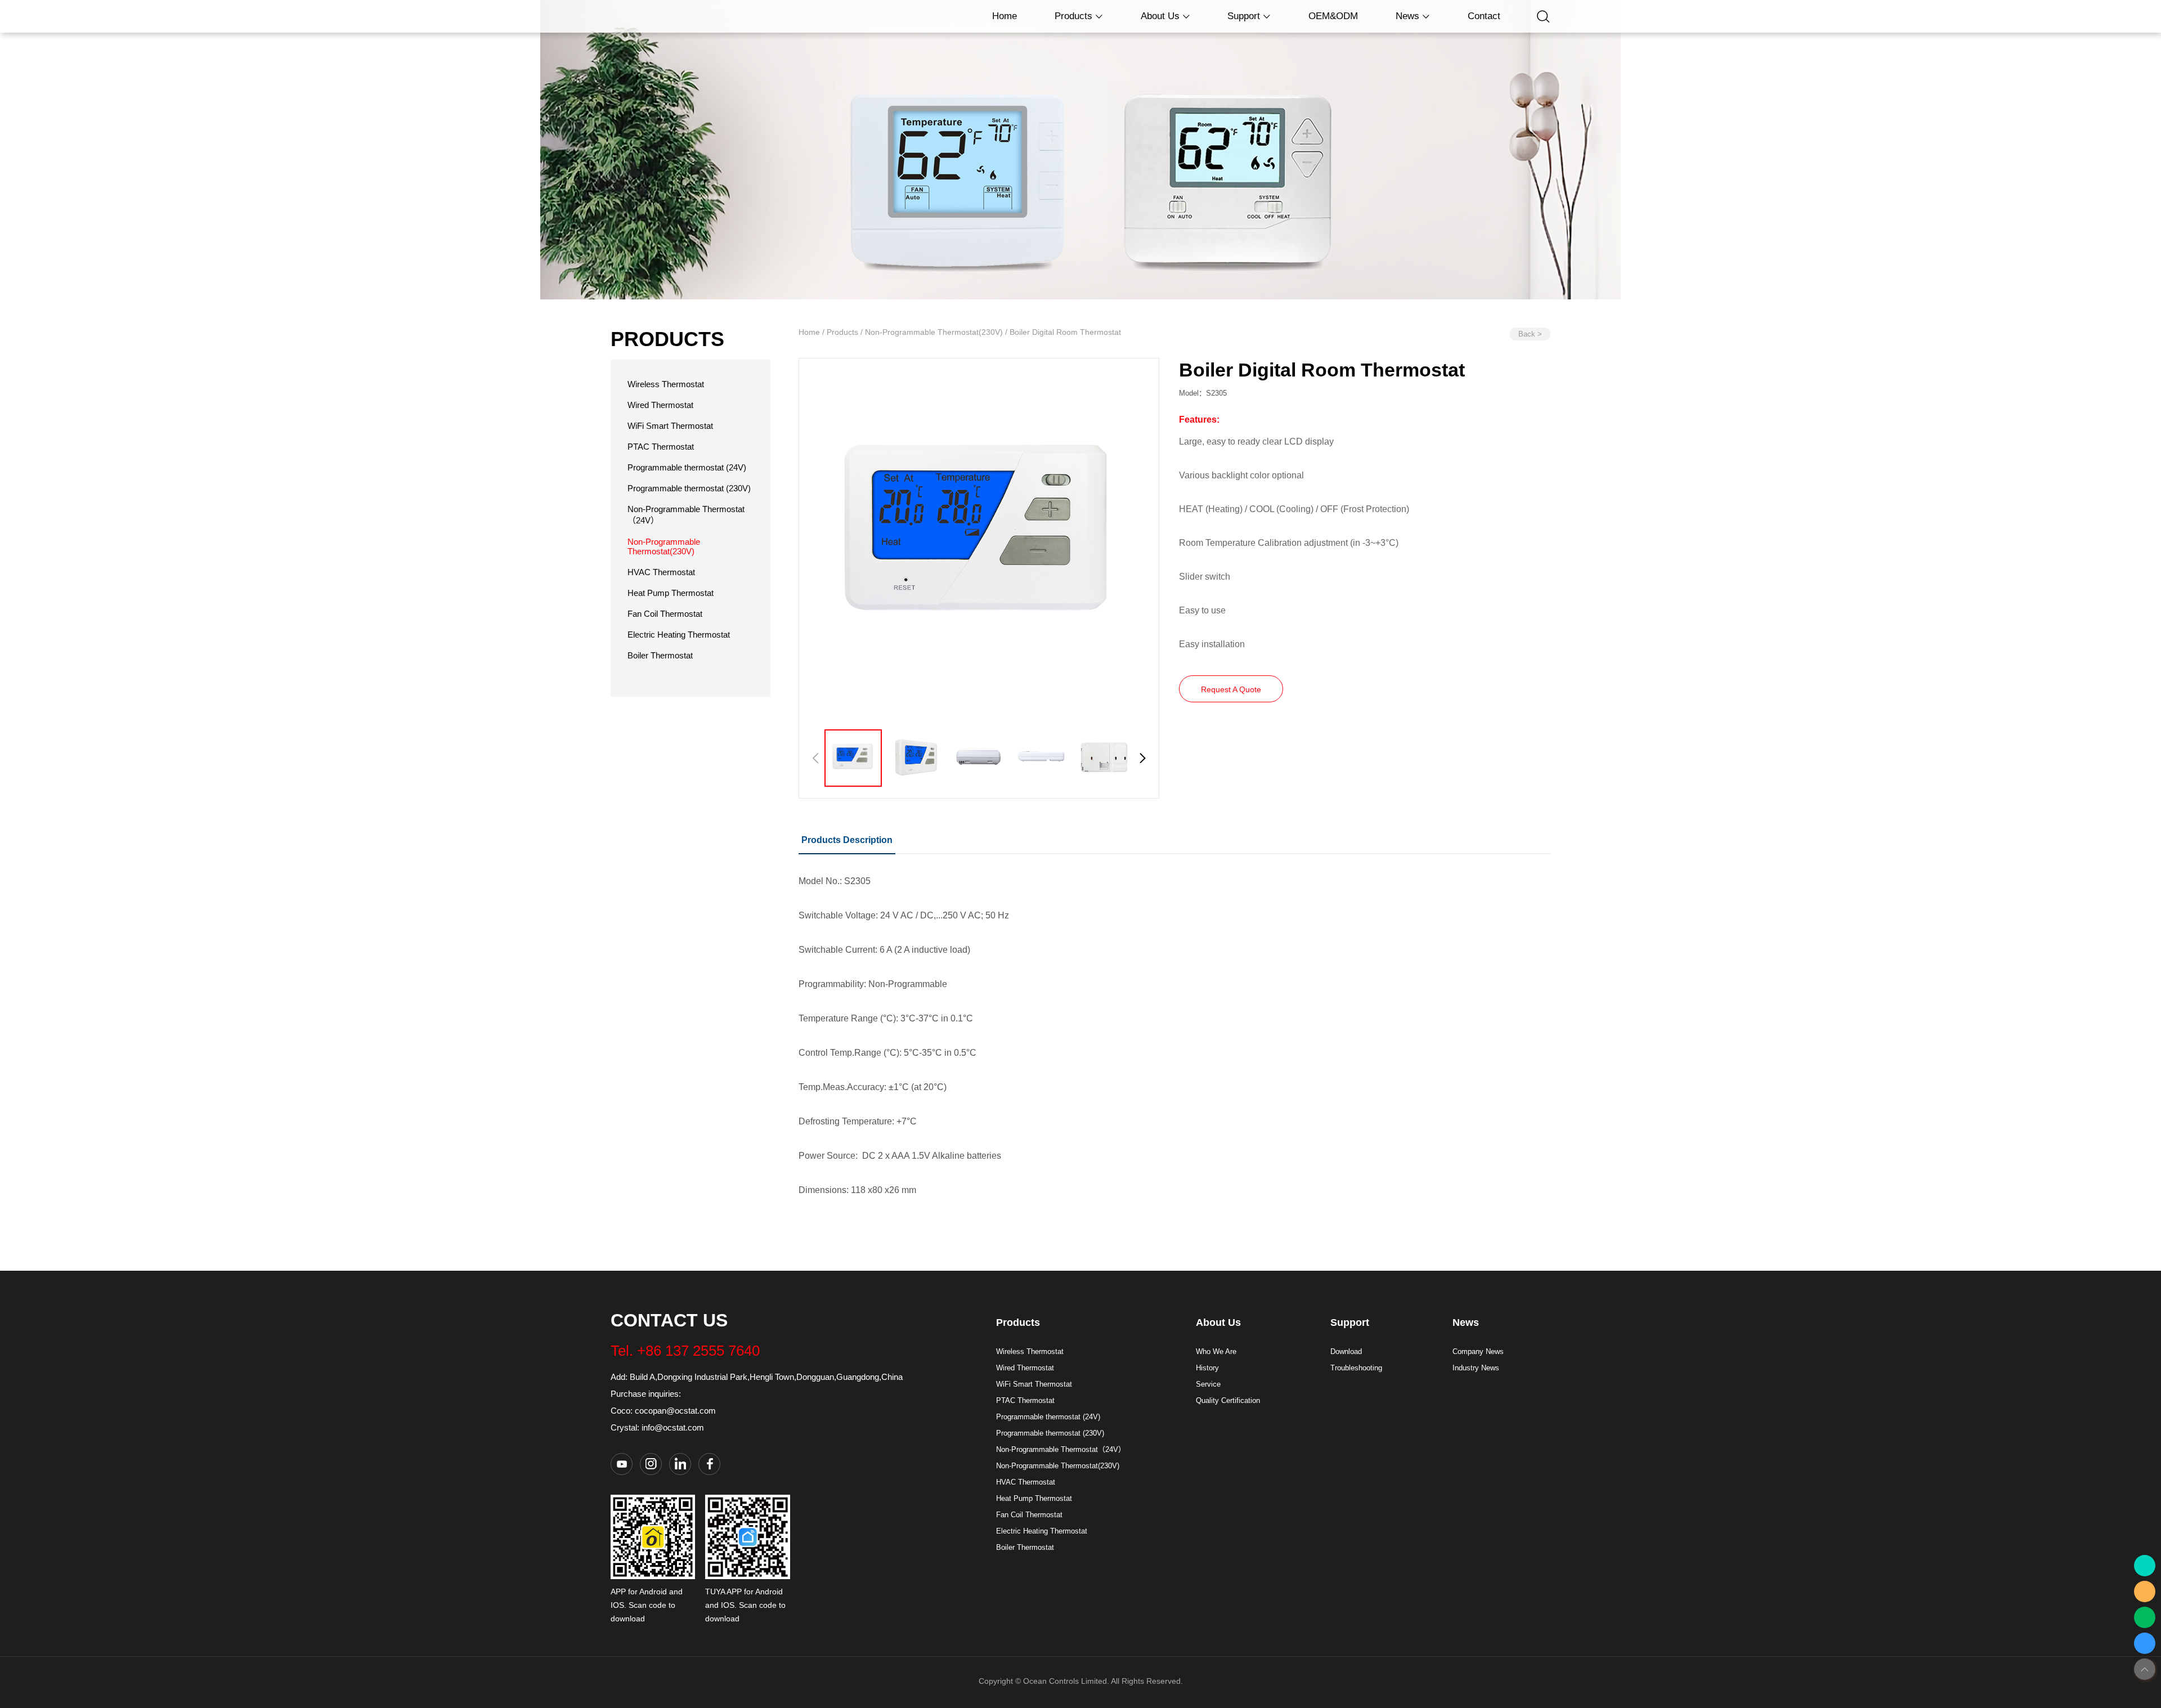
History (1207, 1368)
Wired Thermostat (660, 405)
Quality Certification (1228, 1400)
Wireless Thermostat (666, 384)
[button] (1143, 758)
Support (1245, 16)
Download (1346, 1351)
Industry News (1476, 1368)
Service (1208, 1384)
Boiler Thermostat (660, 655)
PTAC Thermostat (661, 447)
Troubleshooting (1356, 1368)
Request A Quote (1231, 689)
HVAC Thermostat (661, 572)
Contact (1484, 16)
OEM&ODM (1333, 16)
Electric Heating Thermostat (679, 635)
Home (1005, 16)
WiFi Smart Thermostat (670, 426)
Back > (1530, 334)
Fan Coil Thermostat (665, 614)
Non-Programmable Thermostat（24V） (1061, 1449)
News (1409, 16)
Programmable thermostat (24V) (687, 467)
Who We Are (1216, 1351)
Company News (1478, 1351)
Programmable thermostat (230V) (689, 488)
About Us (1162, 16)
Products (1075, 16)
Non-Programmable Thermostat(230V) (664, 546)
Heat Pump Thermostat (671, 593)
